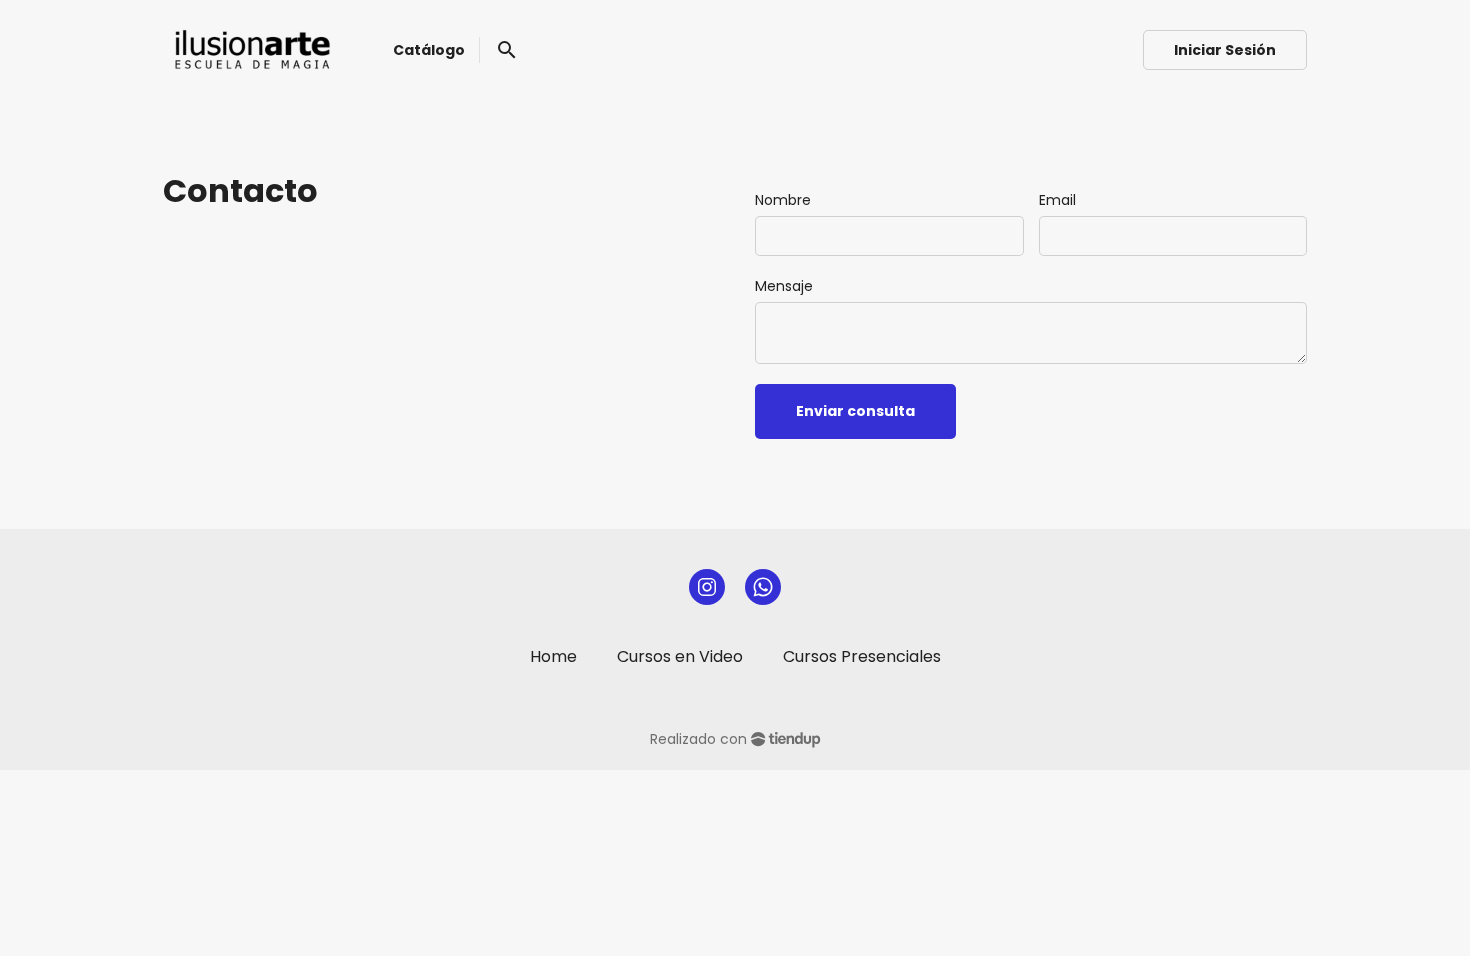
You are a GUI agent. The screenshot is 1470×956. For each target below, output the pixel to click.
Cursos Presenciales (862, 656)
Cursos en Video (680, 656)
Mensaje (784, 286)
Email (1057, 200)
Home (553, 656)
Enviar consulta (855, 411)
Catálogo (429, 50)
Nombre (783, 200)
